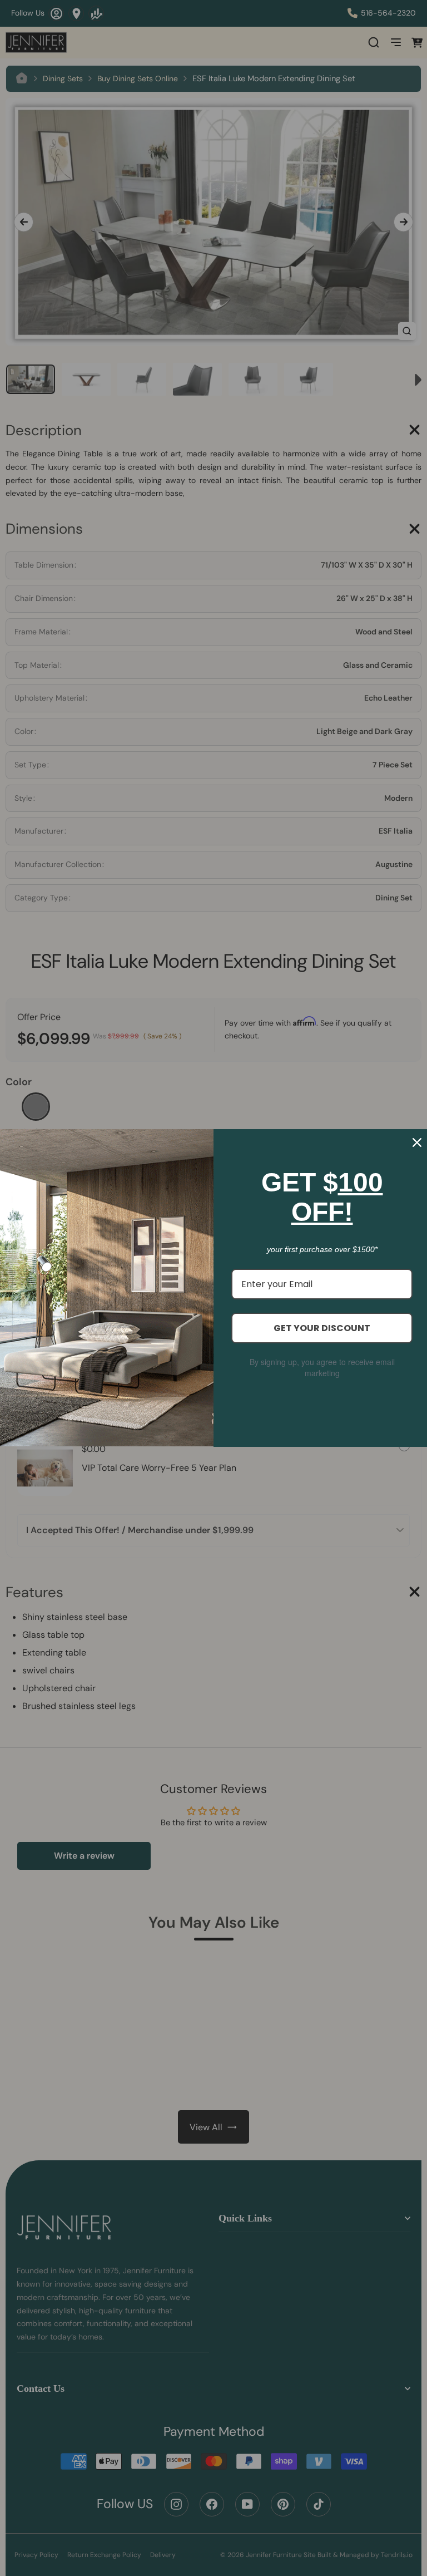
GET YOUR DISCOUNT (322, 1328)
